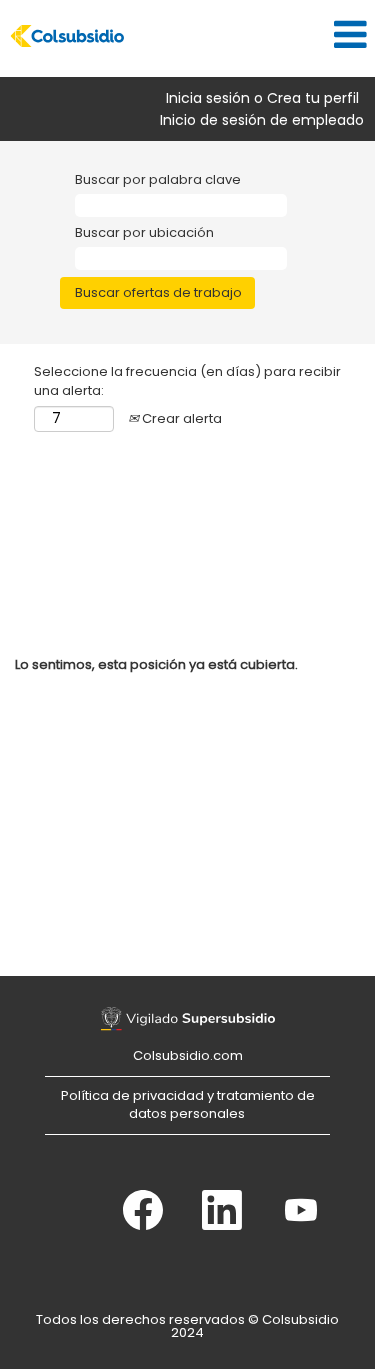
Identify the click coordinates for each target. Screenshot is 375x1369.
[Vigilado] (188, 1019)
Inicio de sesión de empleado (262, 120)
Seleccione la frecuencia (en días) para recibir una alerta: (187, 381)
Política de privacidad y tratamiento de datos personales (188, 1105)
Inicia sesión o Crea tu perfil (262, 98)
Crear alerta (180, 418)
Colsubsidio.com (188, 1055)
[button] (250, 34)
